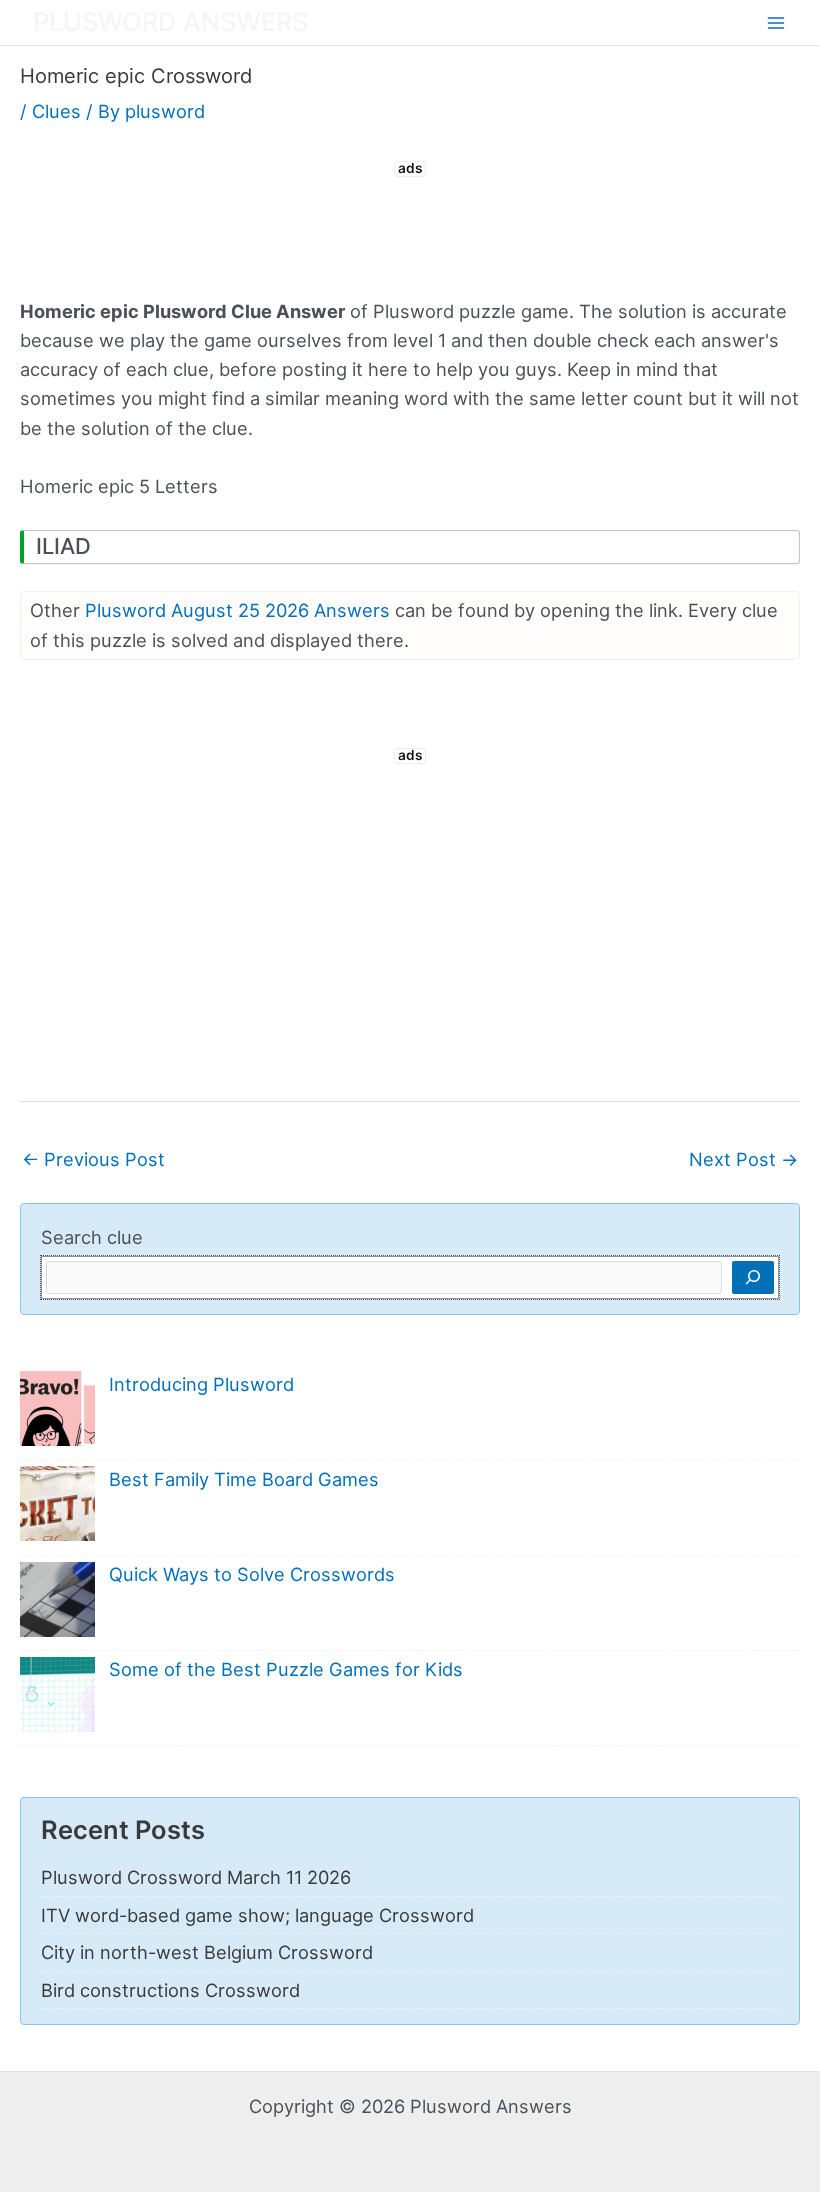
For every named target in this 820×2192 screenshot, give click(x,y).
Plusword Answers (170, 21)
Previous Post (93, 1159)
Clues (56, 111)
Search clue (92, 1237)
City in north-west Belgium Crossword (207, 1952)
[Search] (753, 1277)
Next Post (743, 1159)
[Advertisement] (410, 227)
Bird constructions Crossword (170, 1990)
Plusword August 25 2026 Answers (237, 610)
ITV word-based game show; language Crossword (257, 1915)
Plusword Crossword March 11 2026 (196, 1877)
